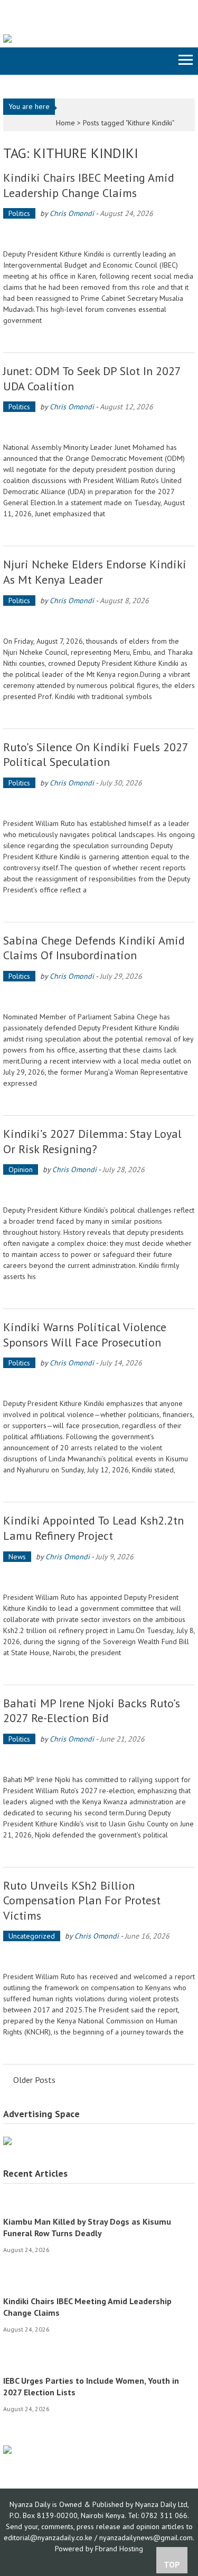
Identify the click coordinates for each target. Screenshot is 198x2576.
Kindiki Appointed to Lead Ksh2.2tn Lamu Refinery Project (93, 1528)
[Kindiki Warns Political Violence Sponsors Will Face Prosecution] (99, 1385)
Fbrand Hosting (119, 2549)
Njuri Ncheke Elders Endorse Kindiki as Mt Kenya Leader (95, 572)
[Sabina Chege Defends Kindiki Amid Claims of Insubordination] (99, 998)
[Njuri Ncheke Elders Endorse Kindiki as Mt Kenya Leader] (99, 622)
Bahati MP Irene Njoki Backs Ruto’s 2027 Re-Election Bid (92, 1711)
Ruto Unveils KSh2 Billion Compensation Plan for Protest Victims (82, 1900)
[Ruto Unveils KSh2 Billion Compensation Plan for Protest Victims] (99, 1958)
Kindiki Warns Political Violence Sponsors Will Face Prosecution (85, 1335)
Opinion (21, 1169)
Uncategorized (32, 1936)
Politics (19, 213)
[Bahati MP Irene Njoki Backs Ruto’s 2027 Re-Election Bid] (99, 1761)
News (17, 1557)
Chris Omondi (72, 213)
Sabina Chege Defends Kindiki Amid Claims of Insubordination (94, 948)
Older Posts (34, 2081)
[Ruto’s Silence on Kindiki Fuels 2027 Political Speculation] (99, 805)
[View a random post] (10, 61)
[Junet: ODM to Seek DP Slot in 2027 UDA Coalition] (99, 429)
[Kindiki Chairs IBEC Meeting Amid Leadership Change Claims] (99, 235)
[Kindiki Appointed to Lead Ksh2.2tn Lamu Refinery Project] (99, 1579)
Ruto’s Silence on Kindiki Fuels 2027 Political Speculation (96, 755)
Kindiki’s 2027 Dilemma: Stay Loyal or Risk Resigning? (92, 1141)
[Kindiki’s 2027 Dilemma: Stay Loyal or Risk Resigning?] (99, 1191)
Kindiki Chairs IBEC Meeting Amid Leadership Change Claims (89, 185)
